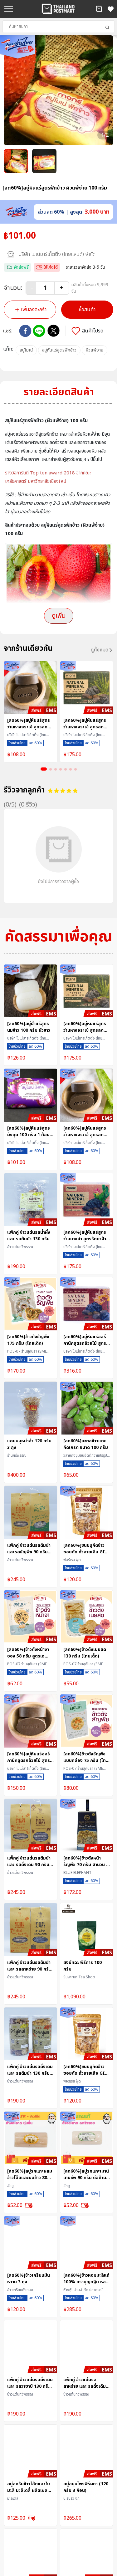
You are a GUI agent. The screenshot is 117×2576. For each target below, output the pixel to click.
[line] (39, 331)
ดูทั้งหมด (100, 650)
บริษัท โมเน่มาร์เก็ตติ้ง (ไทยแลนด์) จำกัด (57, 254)
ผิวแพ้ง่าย (95, 350)
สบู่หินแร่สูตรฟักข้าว (59, 350)
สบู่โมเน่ (26, 350)
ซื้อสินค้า (87, 310)
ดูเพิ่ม (59, 616)
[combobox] (58, 27)
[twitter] (54, 331)
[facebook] (25, 331)
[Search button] (107, 28)
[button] (99, 9)
